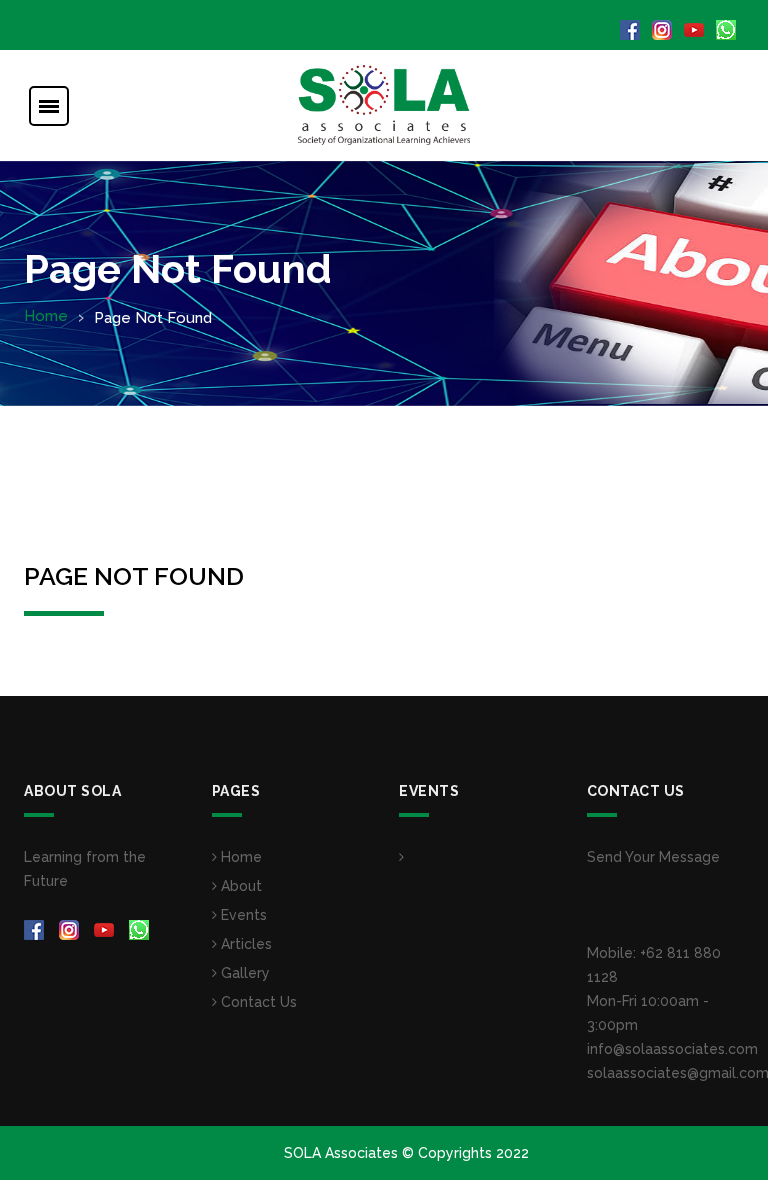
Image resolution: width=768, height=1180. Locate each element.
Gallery (243, 973)
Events (242, 915)
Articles (244, 944)
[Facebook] (632, 29)
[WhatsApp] (728, 29)
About (239, 886)
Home (46, 316)
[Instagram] (664, 29)
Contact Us (257, 1002)
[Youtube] (696, 29)
